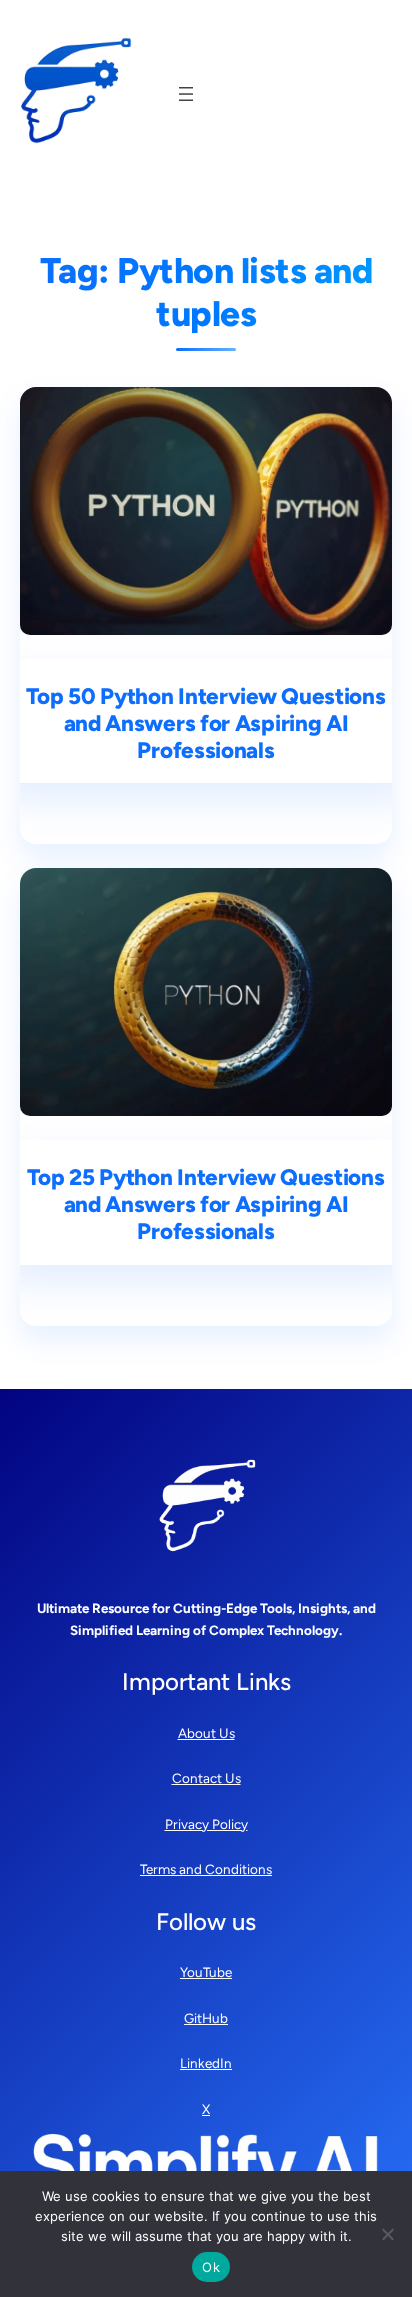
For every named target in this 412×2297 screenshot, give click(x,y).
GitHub (206, 2018)
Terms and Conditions (206, 1869)
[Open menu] (186, 94)
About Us (206, 1733)
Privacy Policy (206, 1824)
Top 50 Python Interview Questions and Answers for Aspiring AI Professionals (205, 724)
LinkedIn (206, 2063)
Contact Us (206, 1778)
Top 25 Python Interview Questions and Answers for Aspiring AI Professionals (205, 1205)
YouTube (206, 1972)
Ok (211, 2267)
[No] (387, 2234)
